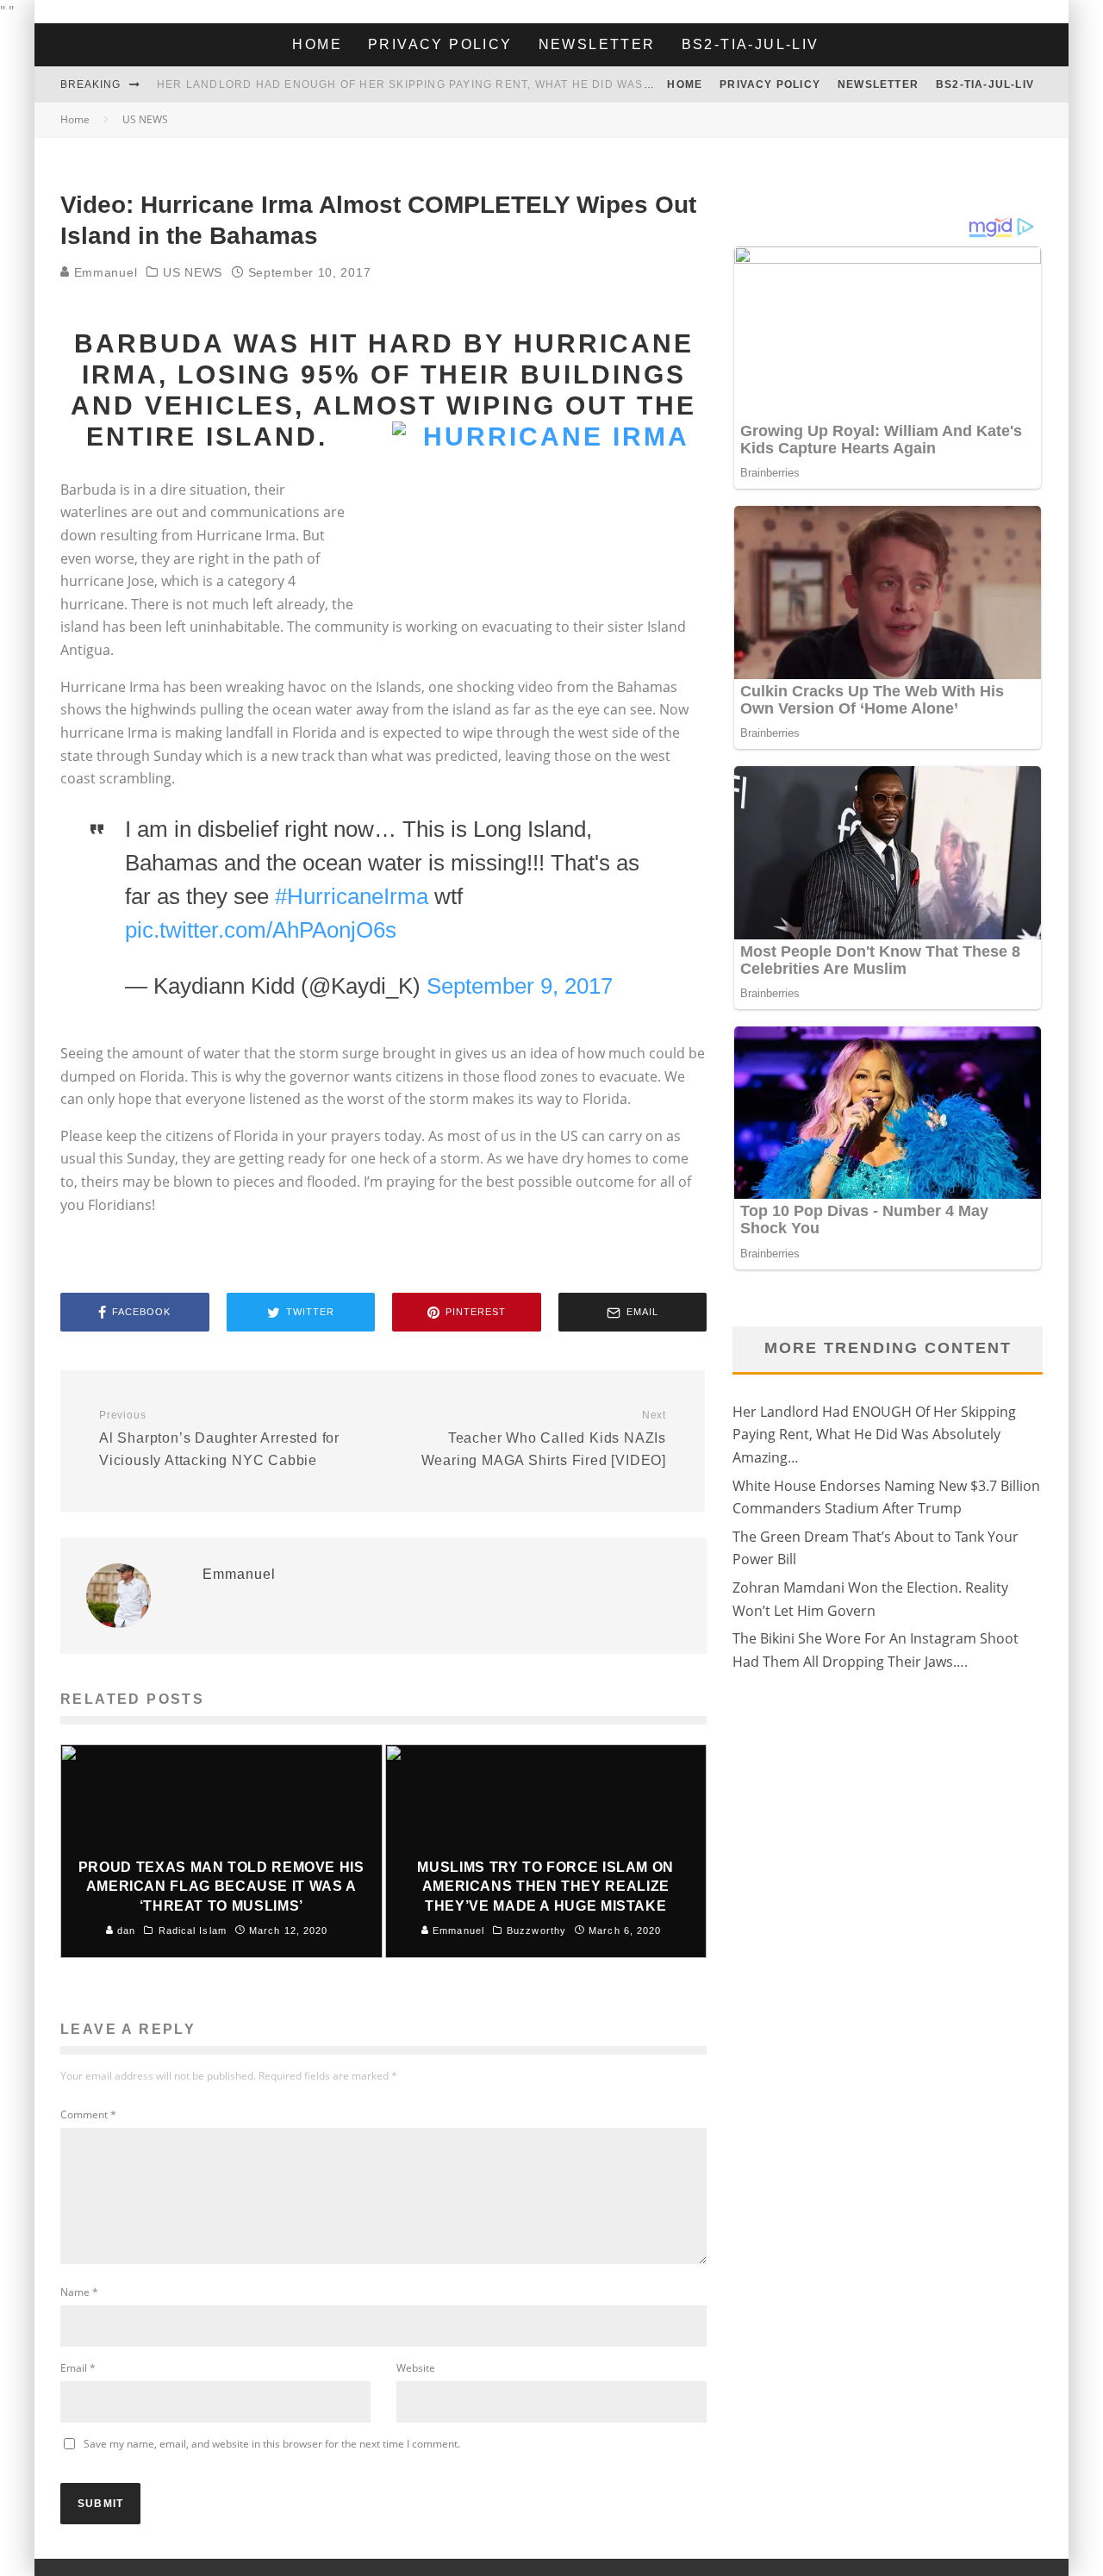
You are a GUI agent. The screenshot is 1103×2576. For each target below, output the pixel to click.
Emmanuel (103, 272)
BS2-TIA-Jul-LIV (751, 44)
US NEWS (193, 272)
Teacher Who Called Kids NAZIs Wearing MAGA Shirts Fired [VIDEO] (544, 1438)
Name (79, 2292)
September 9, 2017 (520, 986)
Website (416, 2368)
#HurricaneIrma (352, 896)
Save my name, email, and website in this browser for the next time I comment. (272, 2444)
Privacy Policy (440, 44)
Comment (88, 2114)
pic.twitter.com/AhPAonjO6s (261, 930)
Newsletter (597, 44)
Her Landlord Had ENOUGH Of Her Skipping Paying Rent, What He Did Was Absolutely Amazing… (474, 84)
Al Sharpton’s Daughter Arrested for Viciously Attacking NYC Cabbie (219, 1438)
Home (317, 44)
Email (78, 2368)
